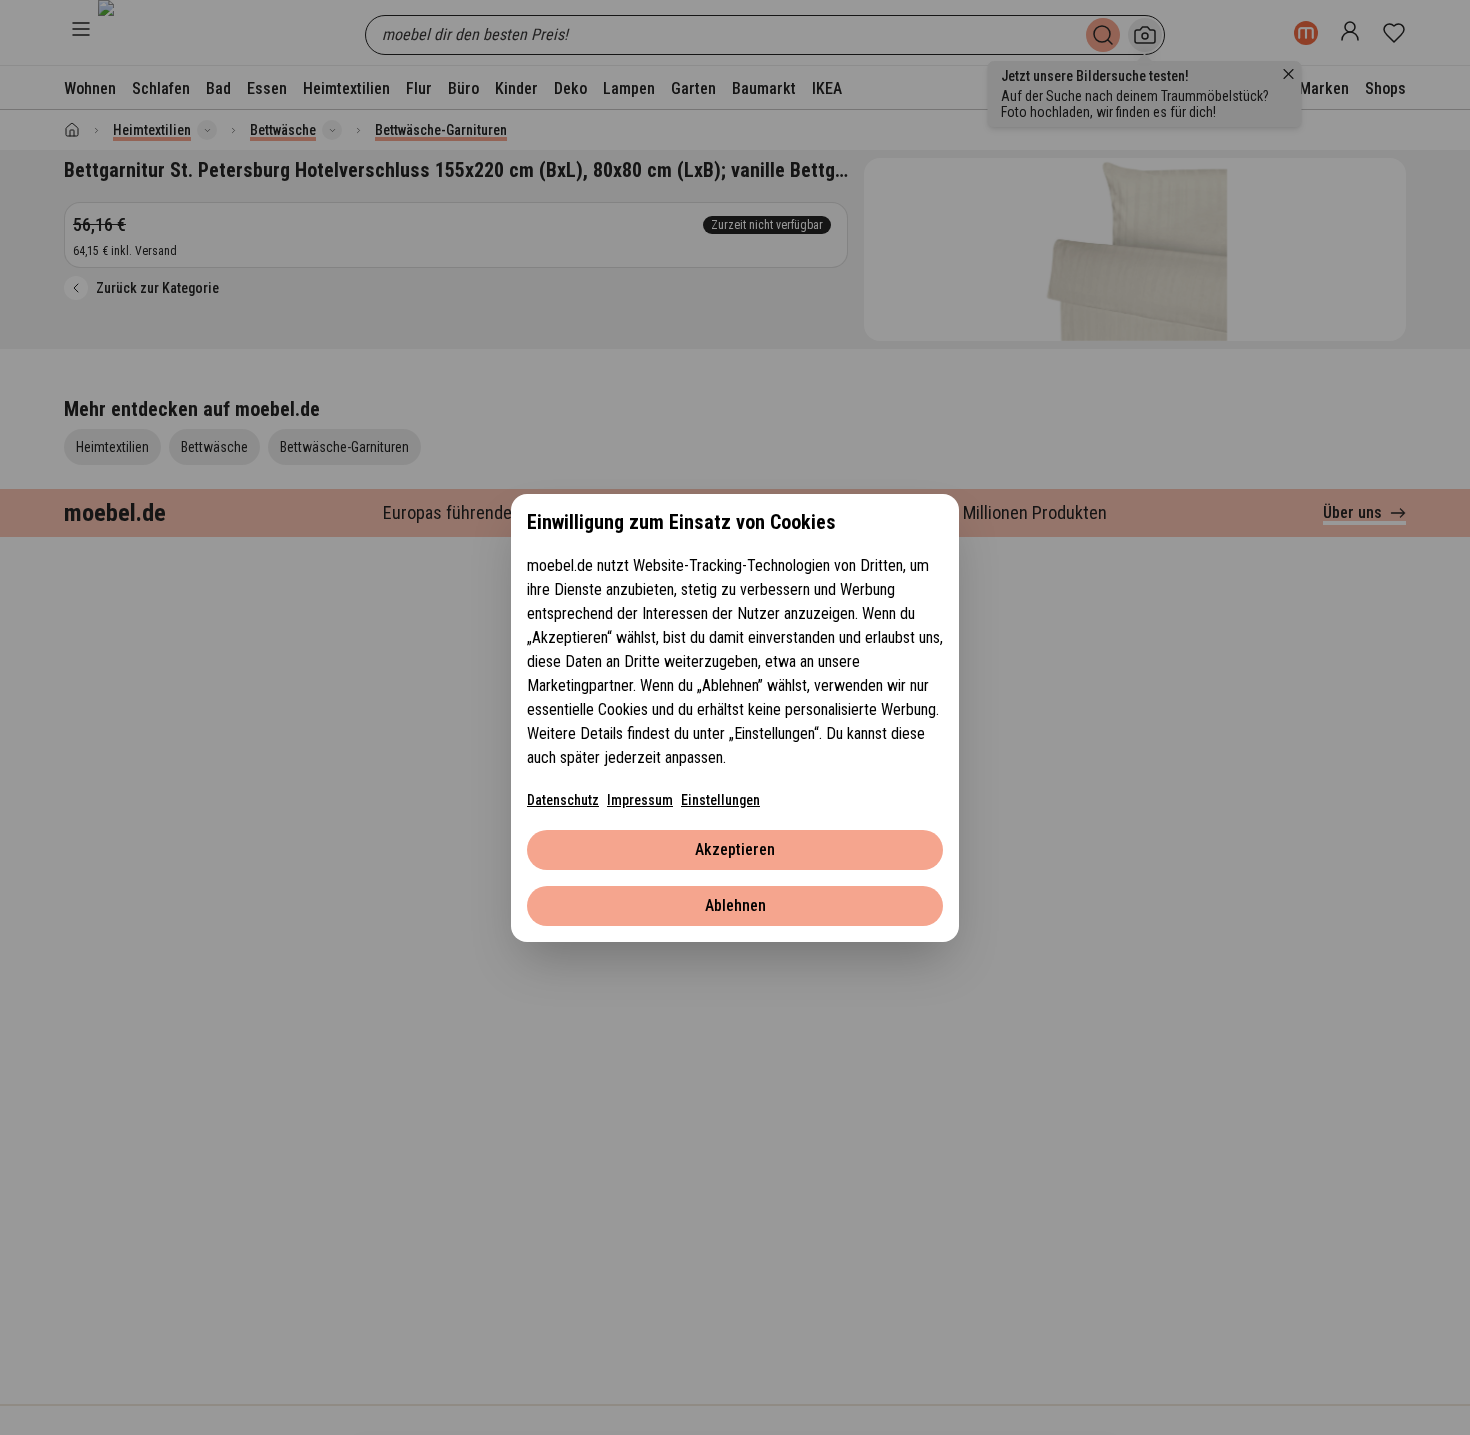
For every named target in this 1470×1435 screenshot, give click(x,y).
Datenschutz (563, 800)
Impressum (640, 800)
